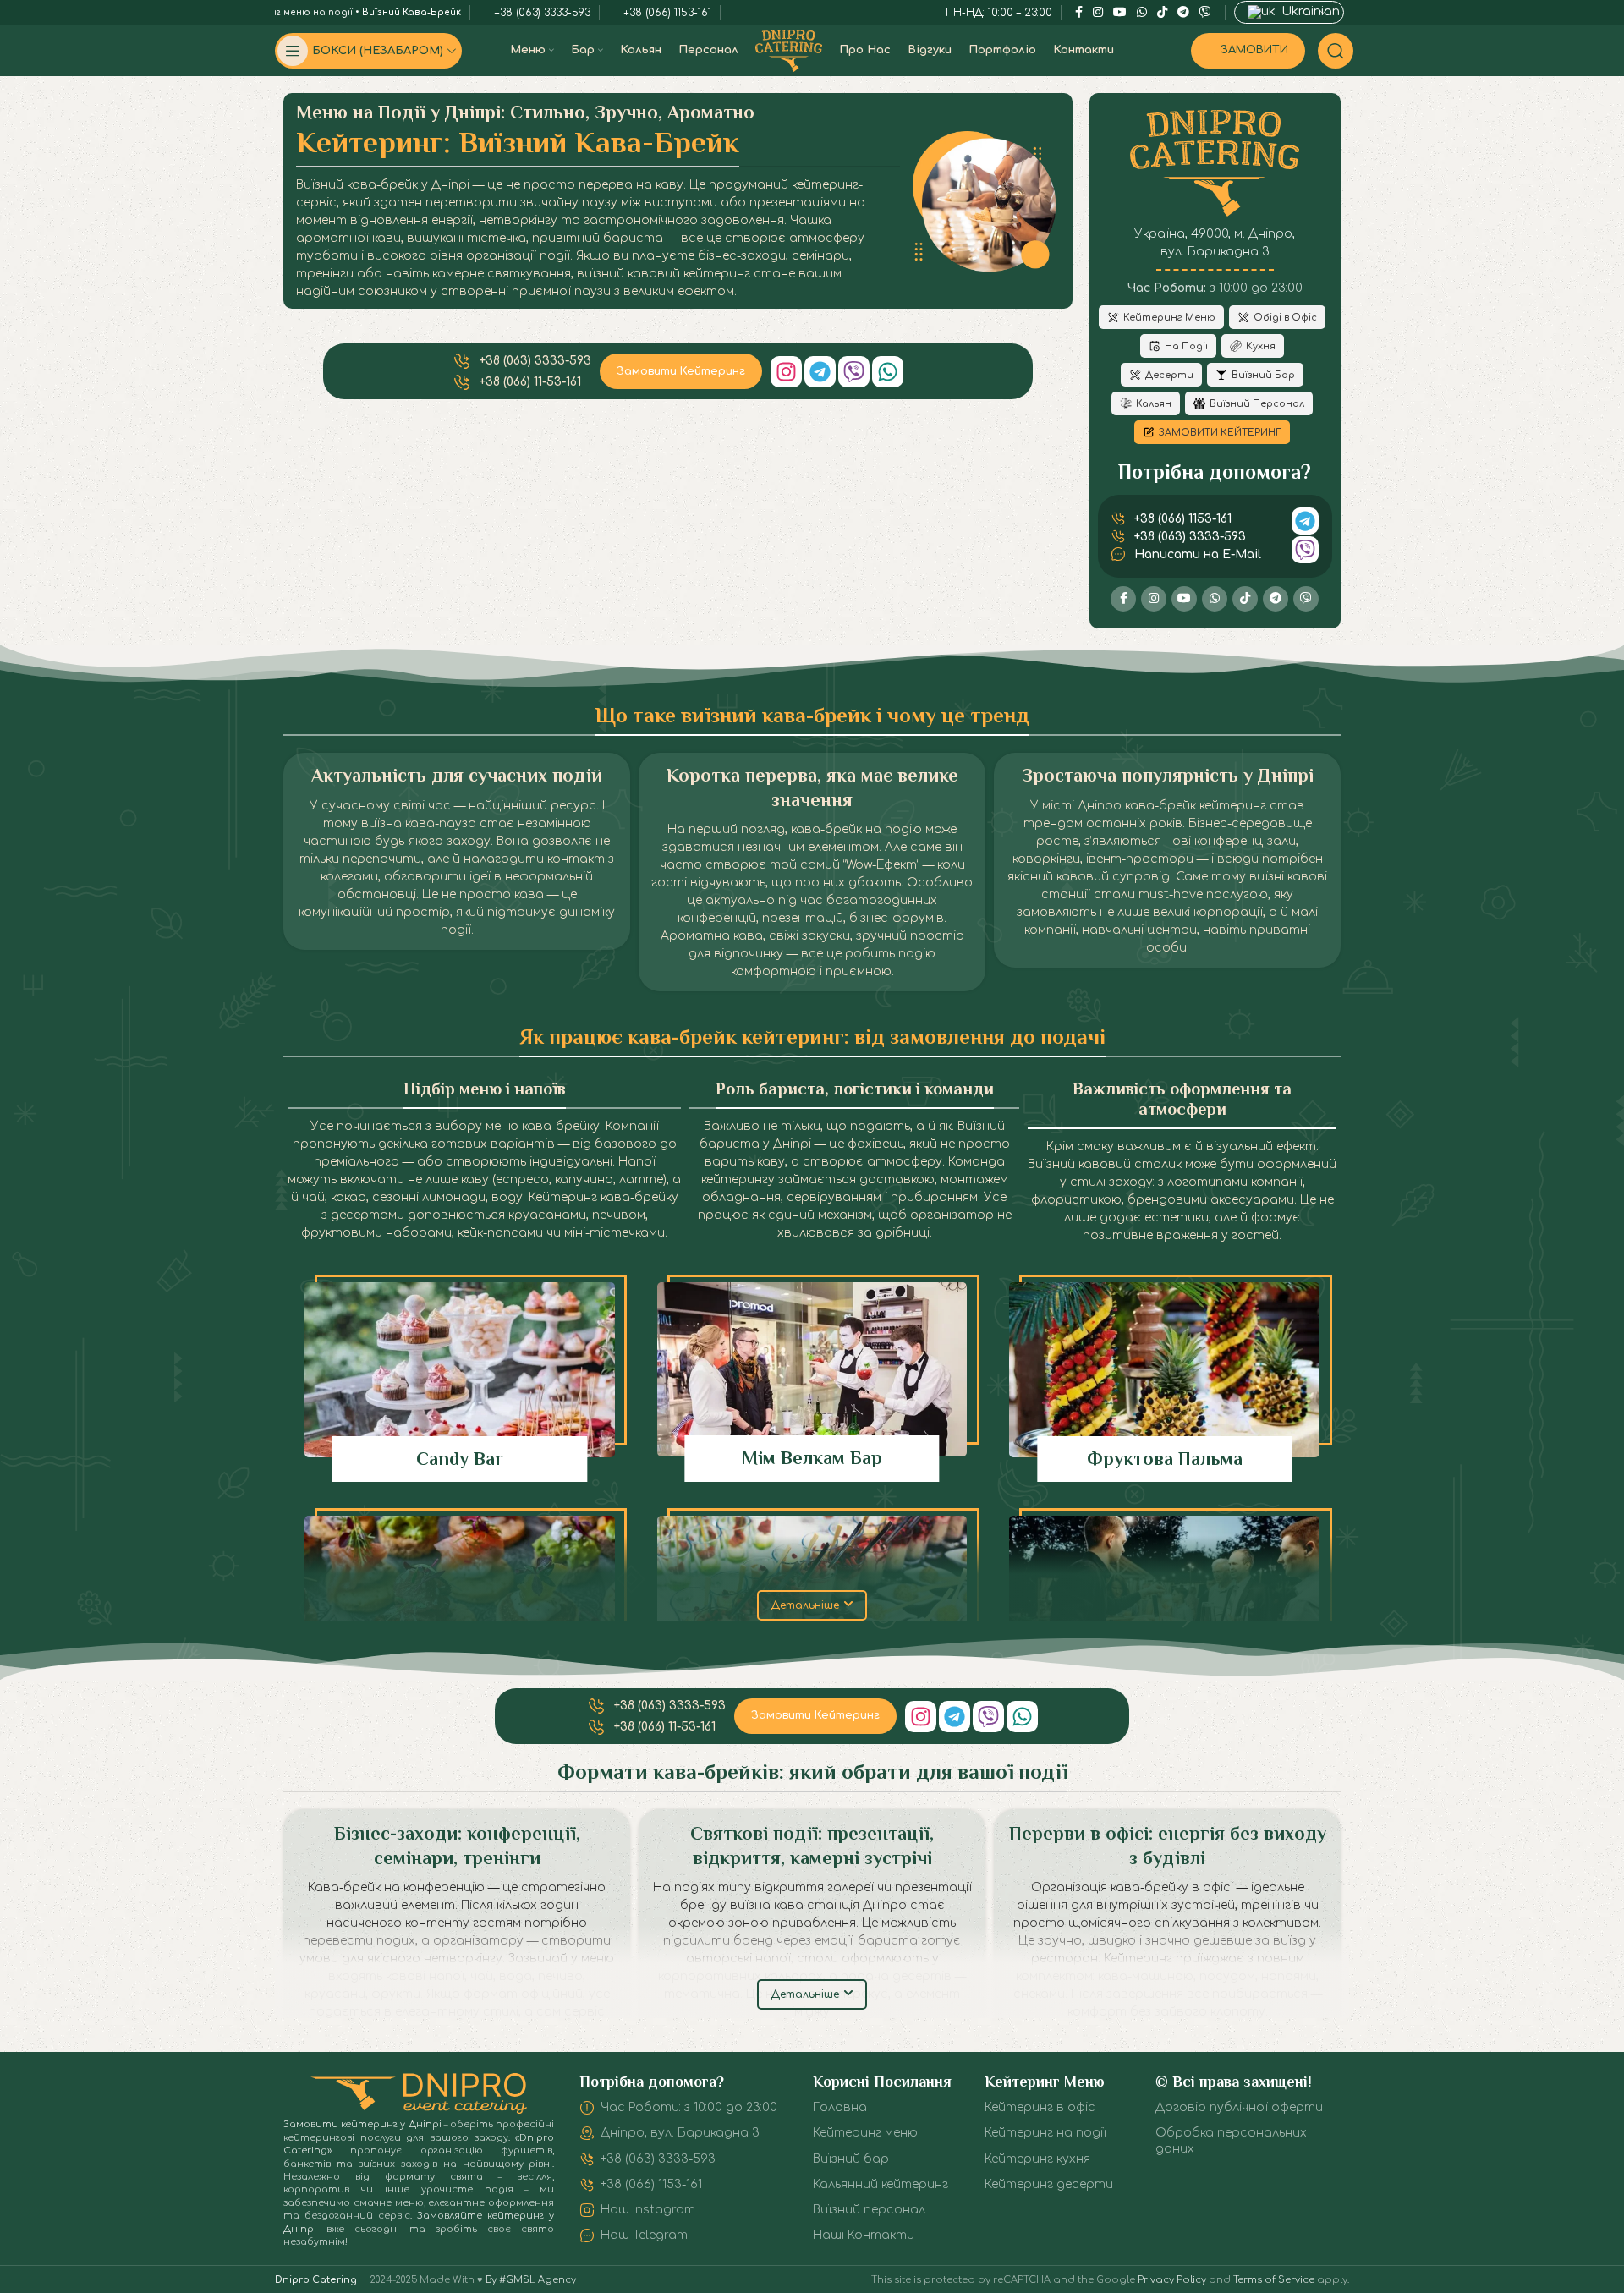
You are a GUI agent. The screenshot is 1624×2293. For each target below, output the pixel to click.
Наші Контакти (864, 2235)
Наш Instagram (648, 2210)
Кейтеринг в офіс (1040, 2107)
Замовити (1254, 50)
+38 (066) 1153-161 (651, 2184)
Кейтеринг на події (1045, 2133)
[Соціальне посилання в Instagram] (1154, 599)
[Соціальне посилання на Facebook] (1123, 599)
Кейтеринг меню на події (290, 12)
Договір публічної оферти (1239, 2107)
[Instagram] (786, 372)
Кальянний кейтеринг (881, 2184)
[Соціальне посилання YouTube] (1184, 599)
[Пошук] (1336, 51)
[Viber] (854, 372)
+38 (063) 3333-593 (658, 2159)
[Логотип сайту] (789, 50)
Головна (840, 2107)
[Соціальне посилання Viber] (1306, 599)
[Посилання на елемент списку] (522, 361)
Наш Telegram (644, 2235)
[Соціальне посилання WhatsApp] (1215, 599)
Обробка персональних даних (1231, 2140)
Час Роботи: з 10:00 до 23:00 (689, 2107)
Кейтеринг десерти (1049, 2184)
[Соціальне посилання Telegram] (1276, 599)
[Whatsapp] (888, 372)
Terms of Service (1274, 2280)
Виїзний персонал (869, 2210)
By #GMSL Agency (531, 2280)
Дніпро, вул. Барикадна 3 (680, 2133)
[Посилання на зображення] (419, 2093)
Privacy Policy (1172, 2280)
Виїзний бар (851, 2159)
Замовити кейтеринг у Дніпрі (362, 2124)
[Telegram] (820, 372)
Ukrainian (1309, 11)
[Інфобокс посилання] (460, 1382)
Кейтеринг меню (865, 2133)
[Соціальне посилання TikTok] (1245, 599)
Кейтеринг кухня (1037, 2159)
